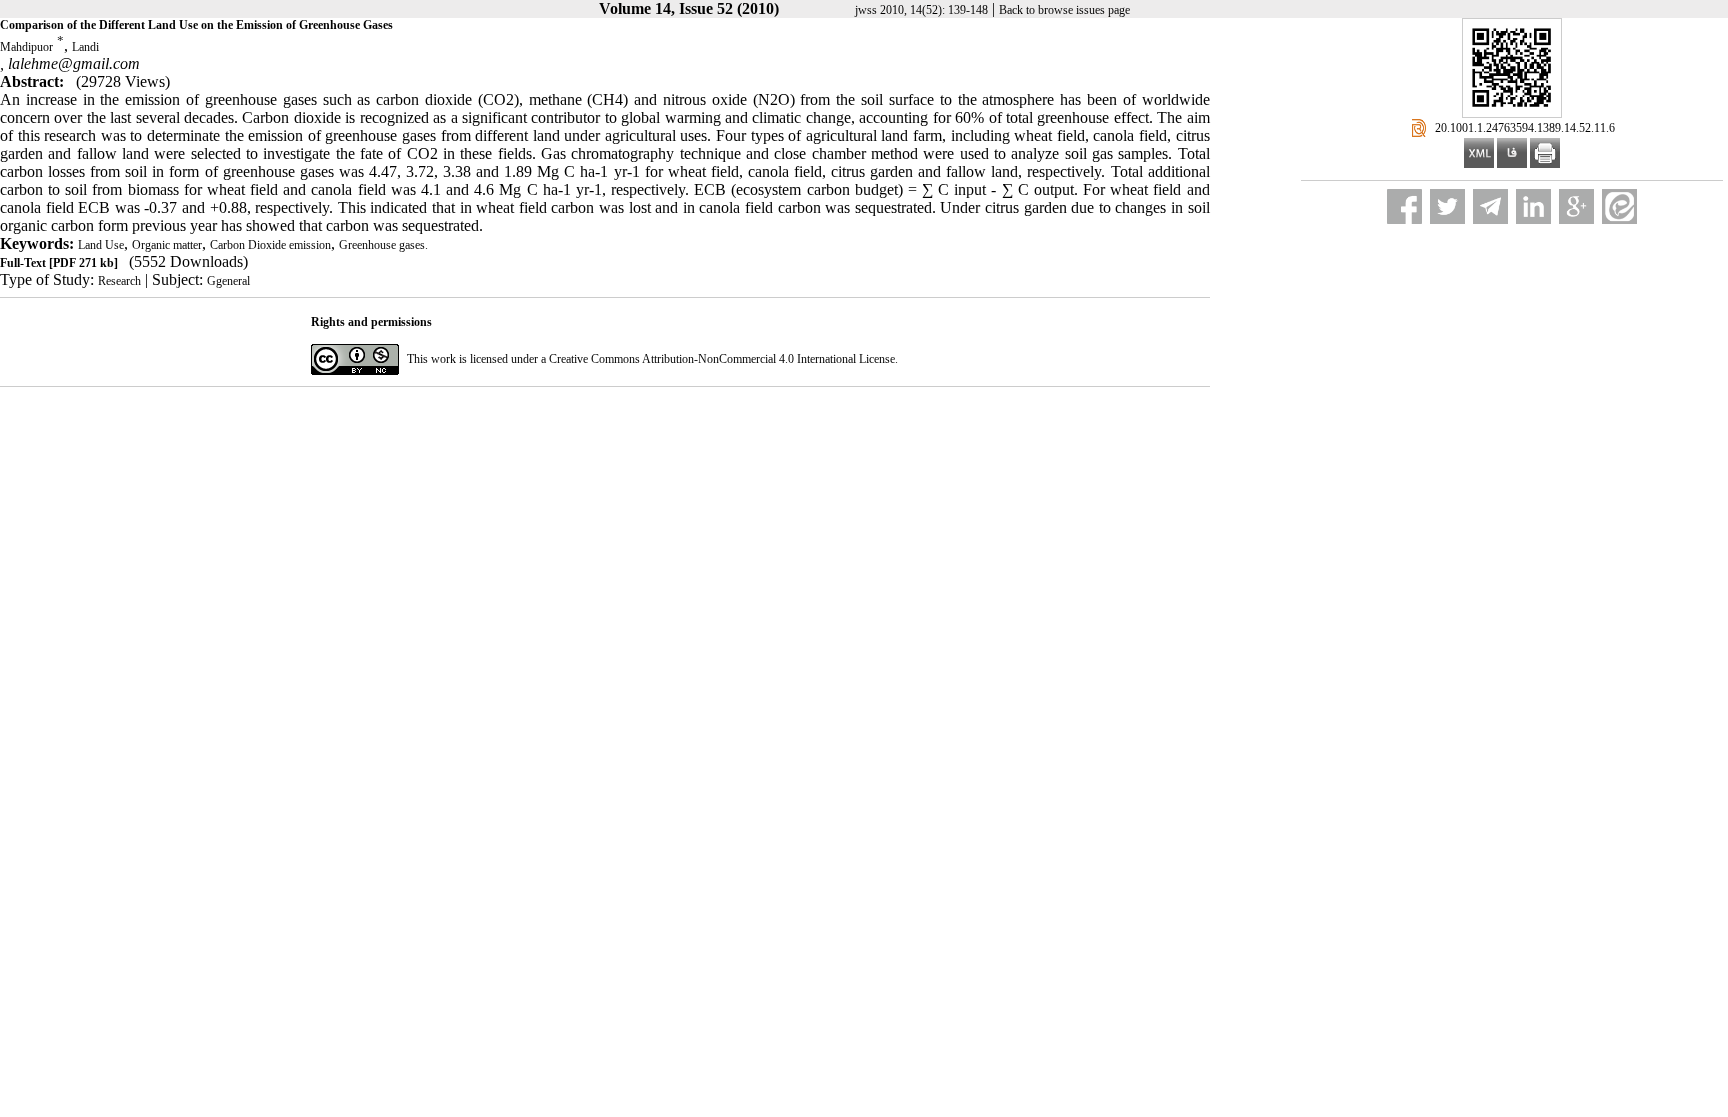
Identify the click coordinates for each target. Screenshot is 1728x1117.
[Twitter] (1447, 206)
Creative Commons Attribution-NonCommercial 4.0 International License (722, 359)
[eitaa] (1619, 206)
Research (119, 281)
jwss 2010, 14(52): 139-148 (921, 10)
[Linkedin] (1533, 206)
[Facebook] (1404, 206)
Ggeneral (228, 281)
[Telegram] (1490, 206)
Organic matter (167, 245)
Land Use (101, 245)
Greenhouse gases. (383, 245)
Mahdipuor (26, 47)
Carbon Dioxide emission (270, 245)
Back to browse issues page (1064, 10)
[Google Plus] (1576, 206)
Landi (85, 47)
